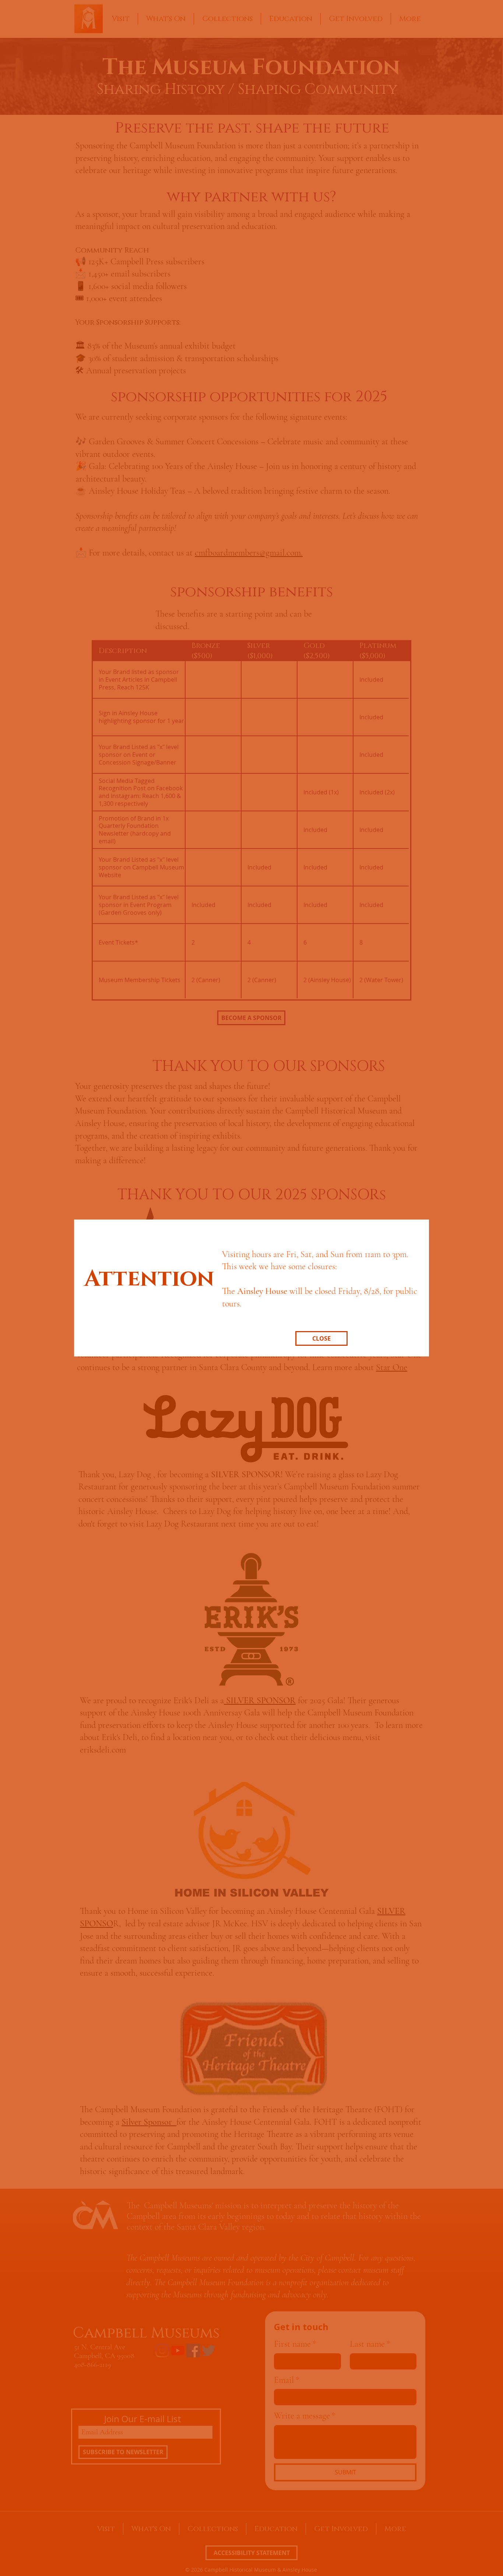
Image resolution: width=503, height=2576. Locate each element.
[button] (321, 1338)
